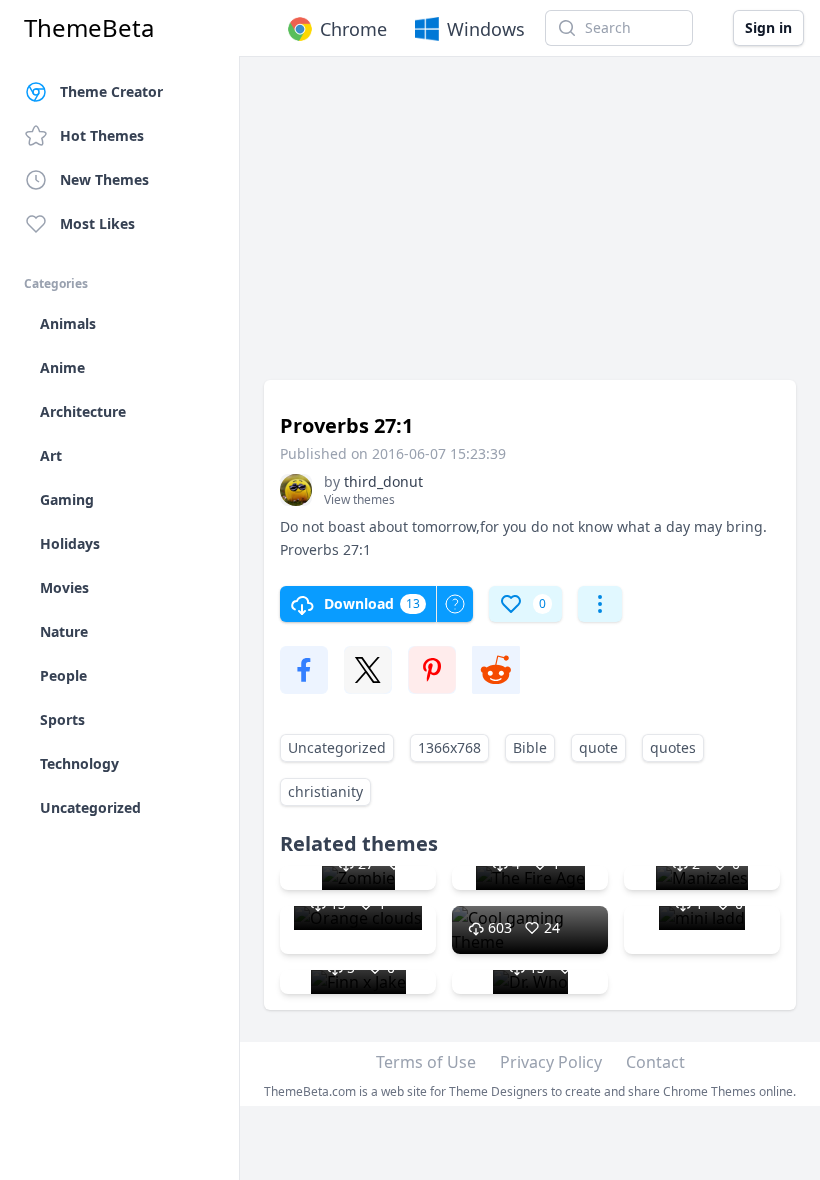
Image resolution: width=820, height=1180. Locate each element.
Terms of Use (426, 1062)
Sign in (768, 27)
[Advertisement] (530, 228)
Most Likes (97, 223)
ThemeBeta (89, 28)
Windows (486, 29)
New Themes (104, 179)
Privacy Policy (551, 1062)
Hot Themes (102, 135)
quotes (673, 747)
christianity (325, 791)
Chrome (353, 29)
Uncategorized (337, 747)
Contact (655, 1062)
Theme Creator (111, 91)
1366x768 (449, 747)
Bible (530, 747)
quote (598, 747)
